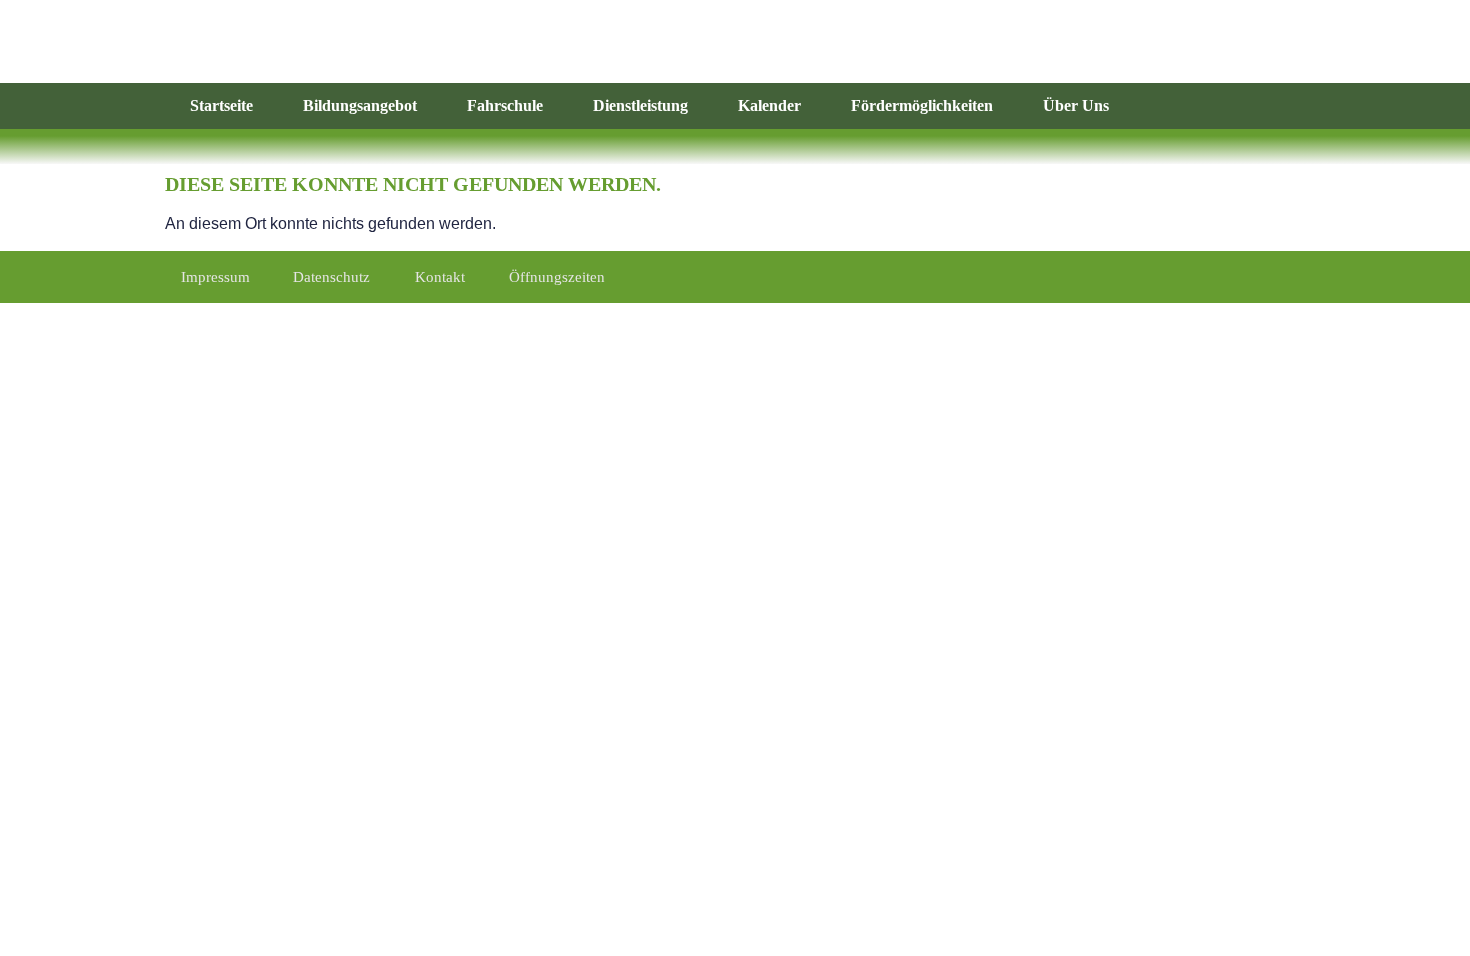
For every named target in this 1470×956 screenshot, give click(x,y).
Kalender (769, 105)
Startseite (221, 105)
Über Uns (1076, 105)
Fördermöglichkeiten (922, 105)
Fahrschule (505, 105)
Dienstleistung (640, 105)
